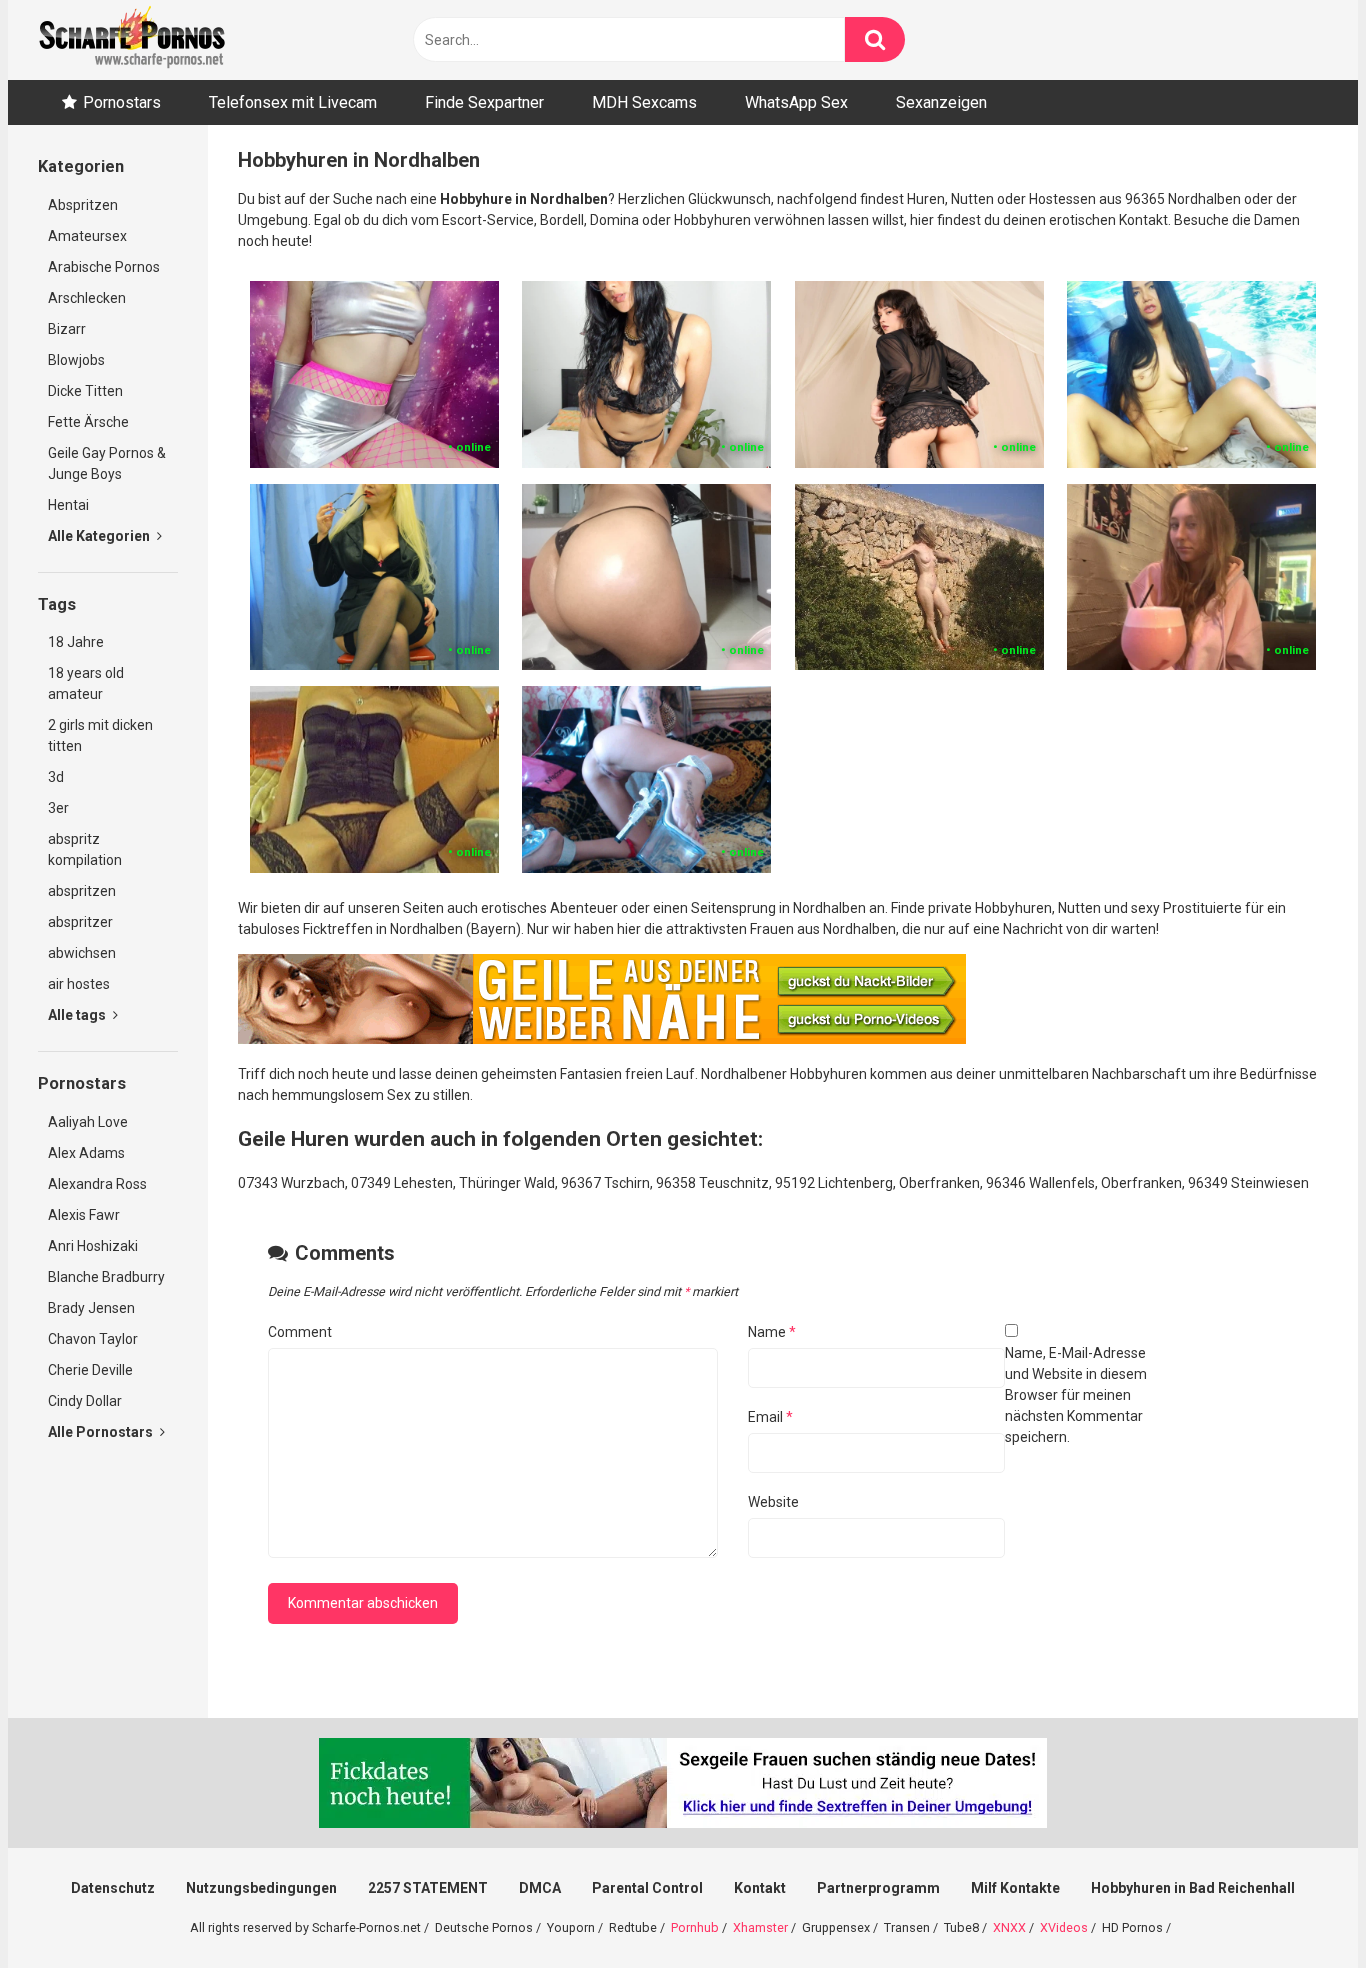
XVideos (1064, 1927)
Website (773, 1502)
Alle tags (78, 1015)
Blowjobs (76, 360)
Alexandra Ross (97, 1184)
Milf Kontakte (1015, 1888)
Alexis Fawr (84, 1215)
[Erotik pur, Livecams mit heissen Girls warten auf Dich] (602, 1039)
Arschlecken (87, 298)
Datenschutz (113, 1888)
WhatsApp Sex (796, 102)
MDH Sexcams (644, 102)
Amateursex (87, 236)
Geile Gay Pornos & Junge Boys (107, 463)
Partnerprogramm (878, 1888)
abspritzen (82, 891)
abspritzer (80, 922)
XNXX (1009, 1927)
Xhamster (760, 1927)
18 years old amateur (86, 683)
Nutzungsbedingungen (261, 1888)
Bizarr (67, 329)
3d (56, 777)
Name (772, 1332)
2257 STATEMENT (428, 1888)
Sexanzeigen (941, 102)
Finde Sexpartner (484, 102)
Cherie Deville (90, 1370)
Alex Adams (86, 1153)
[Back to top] (1299, 1907)
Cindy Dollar (85, 1401)
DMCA (540, 1888)
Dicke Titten (85, 391)
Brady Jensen (91, 1308)
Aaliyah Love (88, 1122)
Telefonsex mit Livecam (293, 102)
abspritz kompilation (85, 849)
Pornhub (695, 1927)
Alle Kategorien (100, 536)
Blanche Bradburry (106, 1277)
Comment (300, 1332)
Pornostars (122, 102)
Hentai (68, 505)
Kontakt (760, 1888)
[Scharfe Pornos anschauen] (132, 40)
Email (770, 1417)
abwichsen (82, 953)
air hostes (79, 984)
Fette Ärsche (88, 422)
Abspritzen (83, 205)
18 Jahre (76, 642)
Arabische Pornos (104, 267)
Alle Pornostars (102, 1432)
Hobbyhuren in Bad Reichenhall (1193, 1888)
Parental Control (647, 1888)
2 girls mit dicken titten (100, 735)
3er (58, 808)
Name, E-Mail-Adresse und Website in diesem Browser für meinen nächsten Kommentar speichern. (1076, 1395)
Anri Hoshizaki (93, 1246)
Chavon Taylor (93, 1339)
